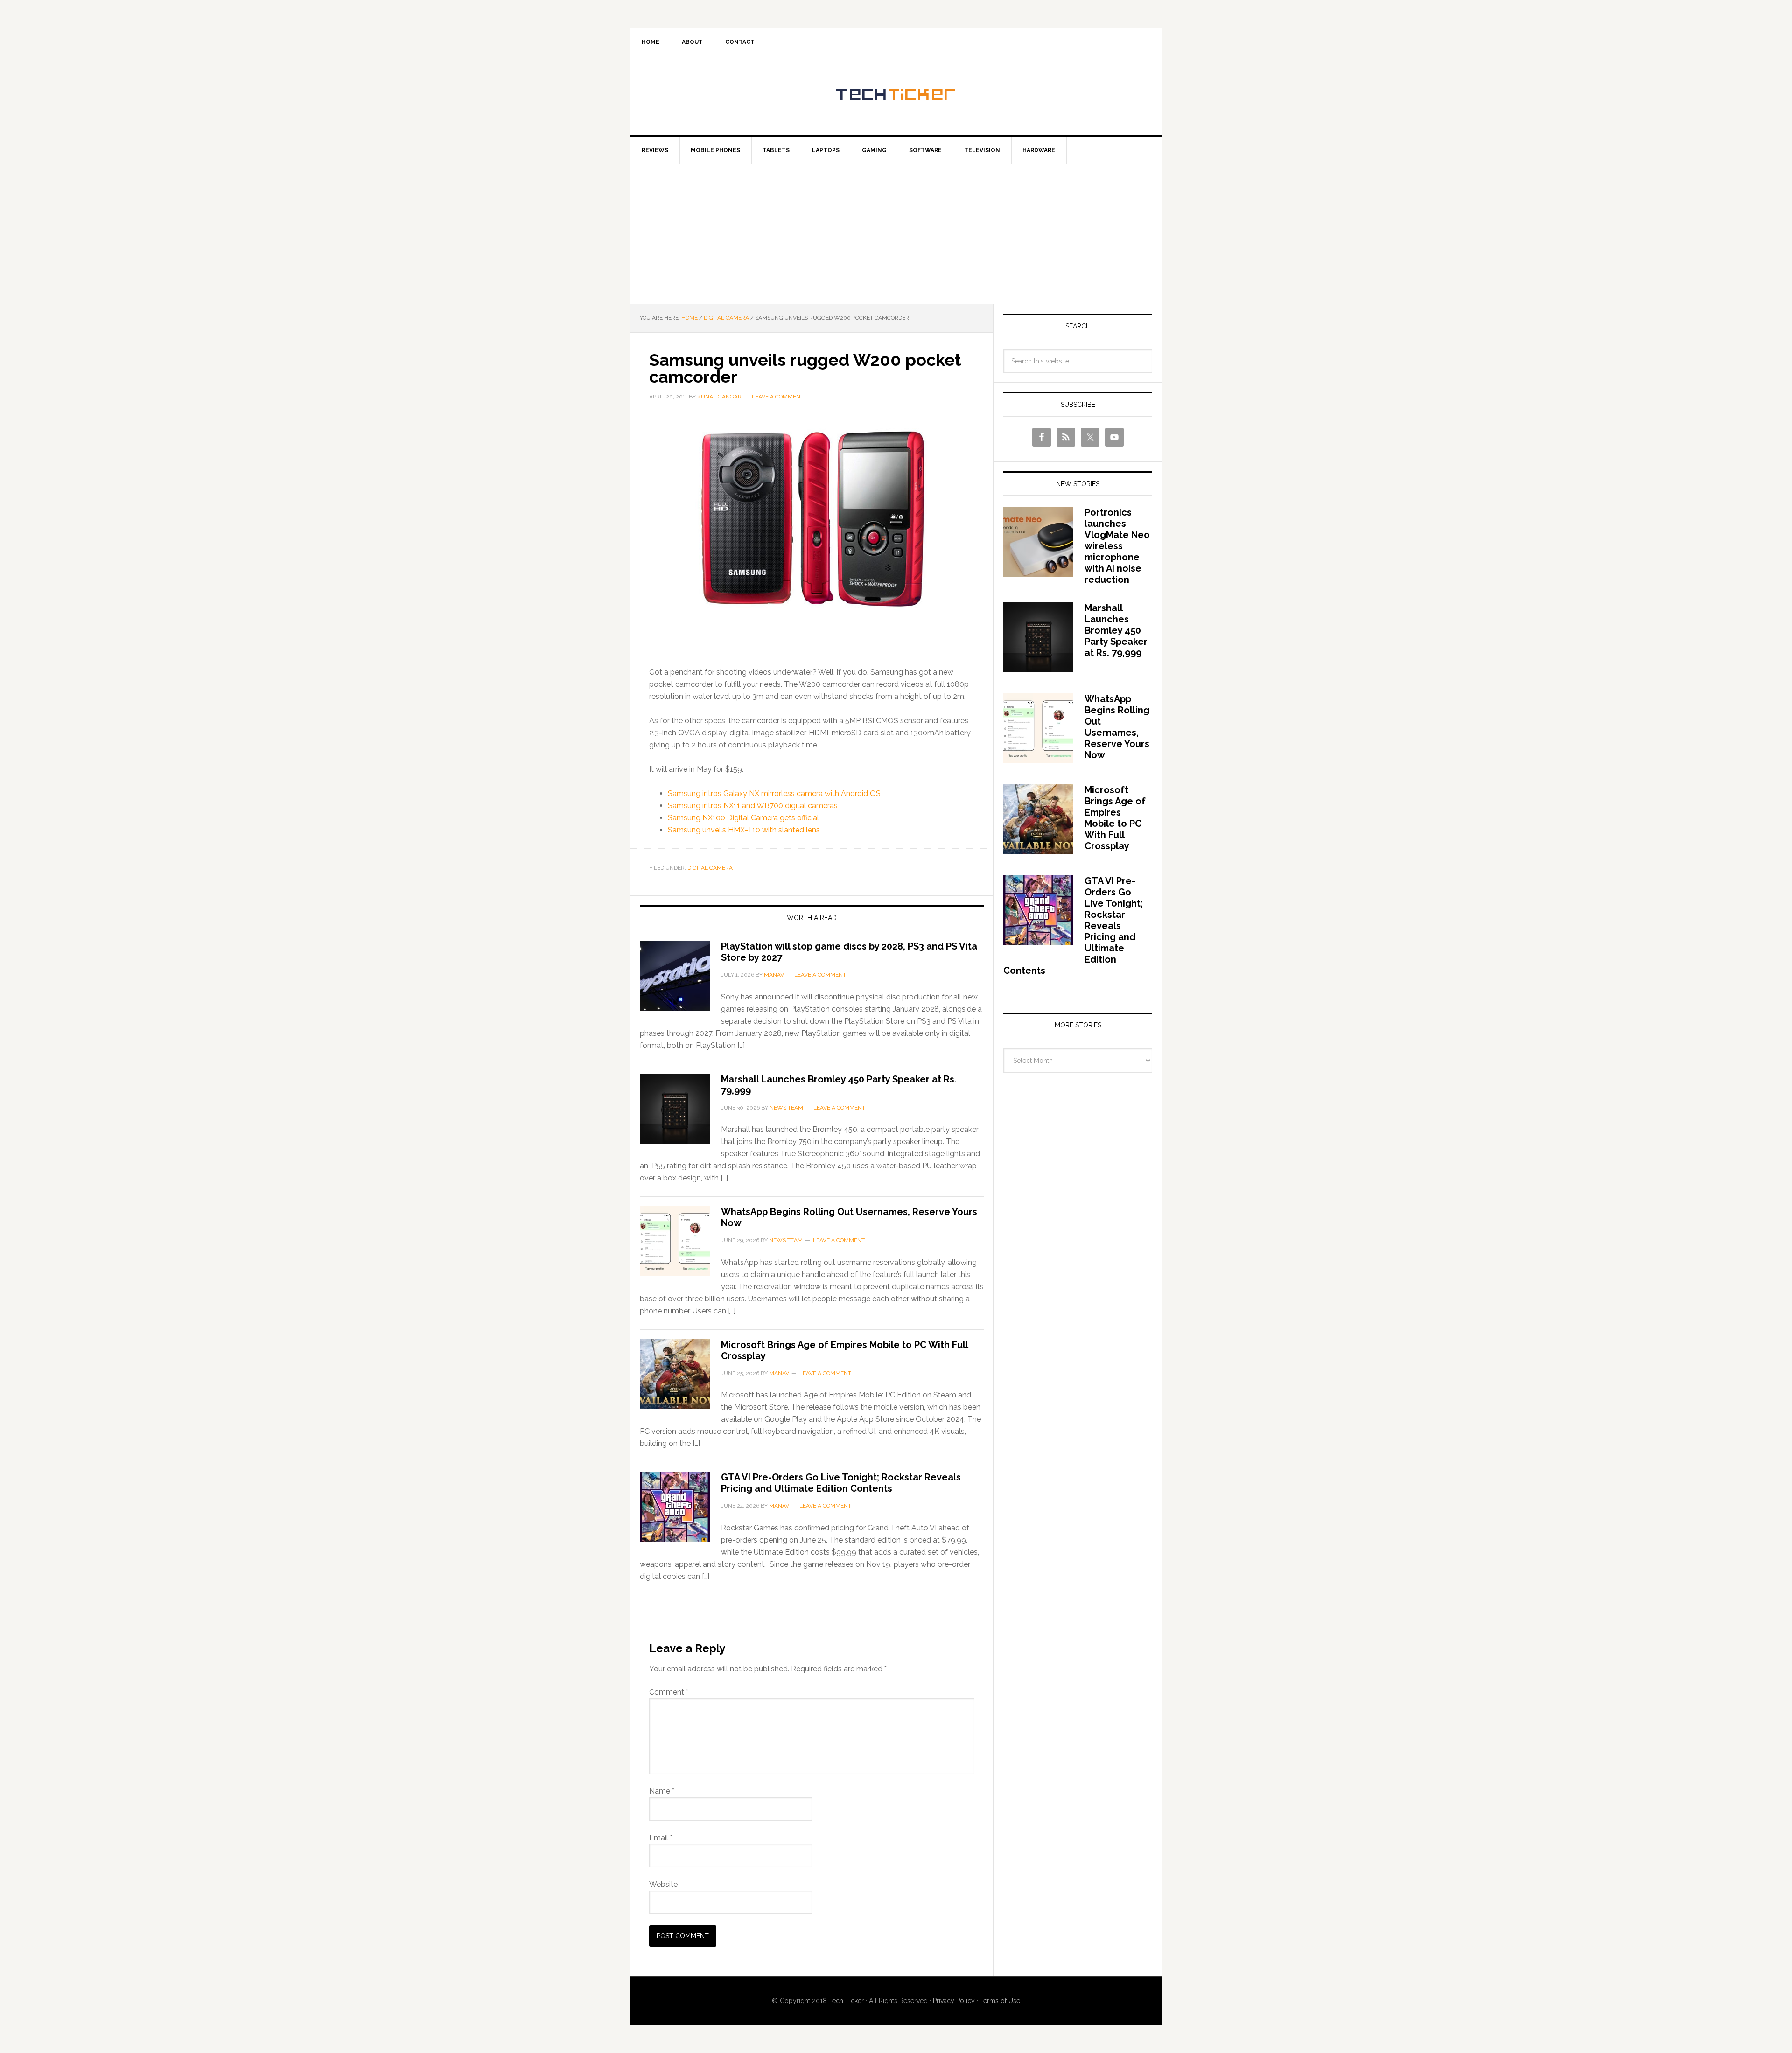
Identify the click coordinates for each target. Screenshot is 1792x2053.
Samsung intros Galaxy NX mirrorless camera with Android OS (774, 793)
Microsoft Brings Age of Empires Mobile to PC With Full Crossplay (1115, 818)
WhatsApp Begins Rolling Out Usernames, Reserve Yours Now (1117, 727)
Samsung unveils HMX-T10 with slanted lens (744, 830)
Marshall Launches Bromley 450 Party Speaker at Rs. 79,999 (1116, 630)
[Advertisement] (896, 234)
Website (663, 1884)
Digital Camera (710, 868)
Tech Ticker (896, 96)
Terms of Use (1000, 2001)
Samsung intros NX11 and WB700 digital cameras (753, 806)
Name (662, 1791)
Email (661, 1838)
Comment (669, 1692)
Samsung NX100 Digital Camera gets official (743, 818)
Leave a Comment (778, 397)
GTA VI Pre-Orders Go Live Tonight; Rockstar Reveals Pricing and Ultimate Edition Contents (841, 1483)
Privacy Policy (954, 2001)
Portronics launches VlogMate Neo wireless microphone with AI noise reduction (1117, 546)
